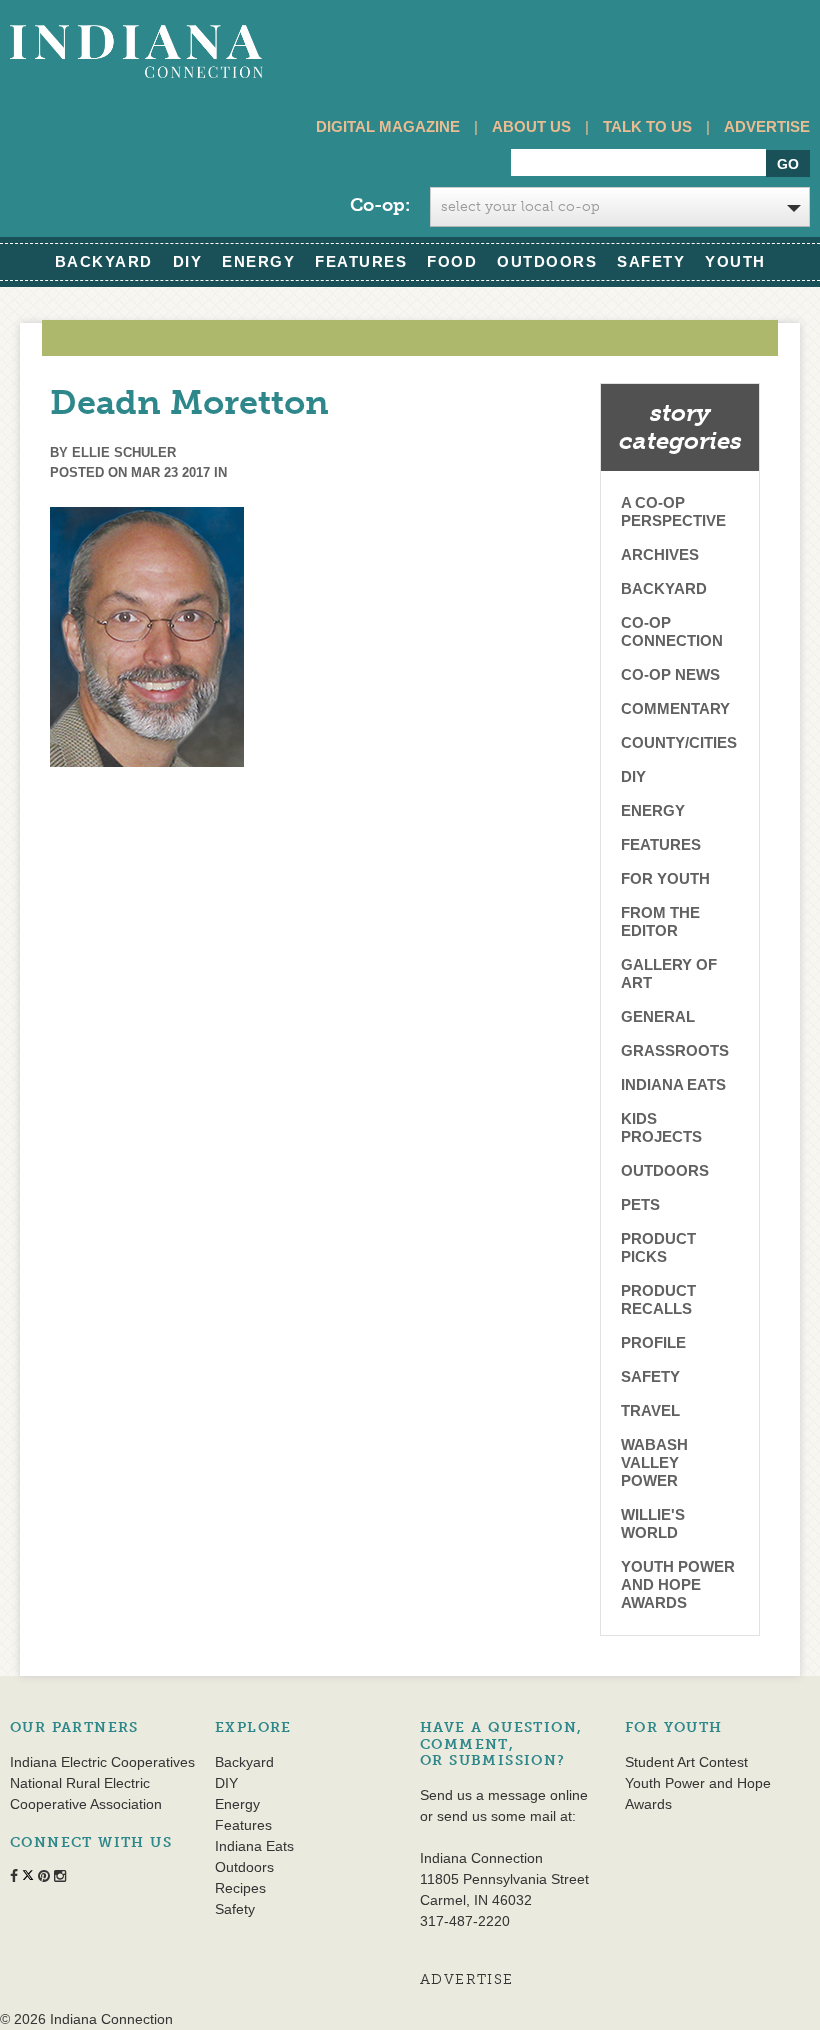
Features (361, 261)
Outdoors (547, 261)
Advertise (767, 126)
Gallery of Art (669, 973)
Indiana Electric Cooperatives (102, 1762)
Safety (651, 261)
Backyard (104, 261)
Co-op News (670, 674)
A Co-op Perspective (673, 511)
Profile (653, 1342)
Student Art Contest (686, 1762)
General (658, 1016)
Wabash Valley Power (654, 1462)
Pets (640, 1204)
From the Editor (660, 921)
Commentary (675, 708)
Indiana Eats (673, 1084)
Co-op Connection (672, 631)
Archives (660, 554)
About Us (531, 126)
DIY (188, 261)
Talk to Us (647, 126)
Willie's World (653, 1523)
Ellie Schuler (124, 452)
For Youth (665, 878)
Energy (258, 261)
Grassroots (675, 1050)
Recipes (240, 1888)
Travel (650, 1410)
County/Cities (679, 742)
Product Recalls (658, 1299)
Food (452, 261)
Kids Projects (661, 1127)
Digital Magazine (388, 126)
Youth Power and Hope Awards (678, 1584)
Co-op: (380, 205)
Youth (735, 261)
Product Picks (658, 1247)
